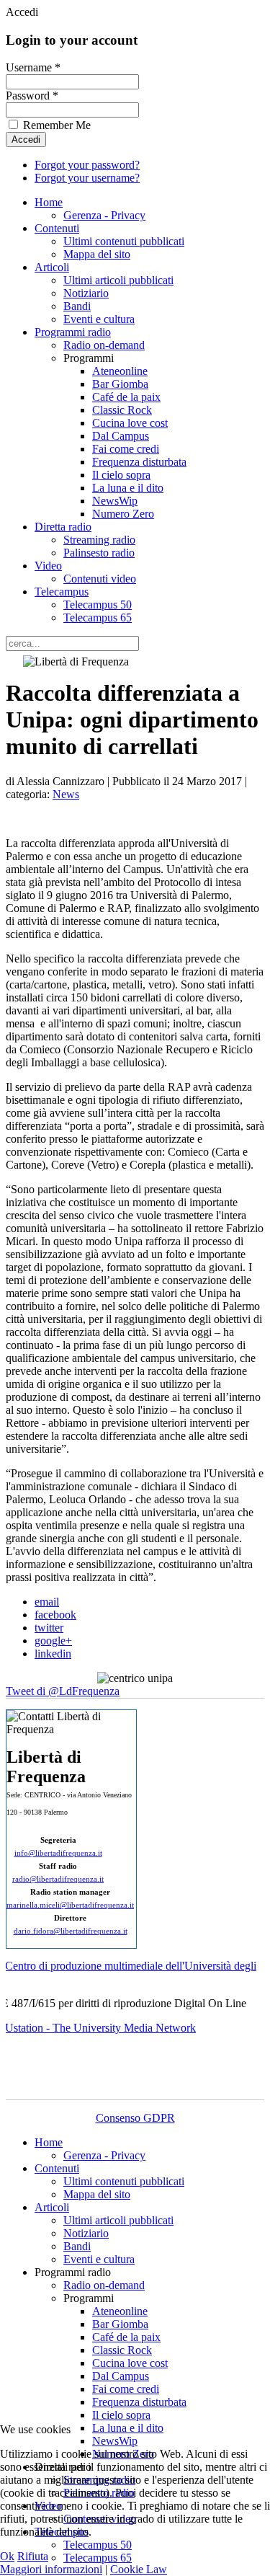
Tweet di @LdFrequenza (63, 1691)
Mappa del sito (97, 254)
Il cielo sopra (121, 475)
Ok (7, 2556)
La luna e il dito (128, 488)
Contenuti (57, 228)
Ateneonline (120, 371)
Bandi (77, 306)
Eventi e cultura (99, 319)
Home (49, 202)
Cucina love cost (130, 423)
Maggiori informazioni (51, 2569)
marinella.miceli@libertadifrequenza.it (70, 1905)
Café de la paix (126, 397)
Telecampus (62, 592)
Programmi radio (73, 332)
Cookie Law (139, 2569)
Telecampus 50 (98, 605)
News (66, 794)
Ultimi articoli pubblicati (118, 280)
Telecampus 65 (98, 618)
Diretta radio (63, 527)
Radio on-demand (104, 345)
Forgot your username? (87, 178)
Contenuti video (100, 579)
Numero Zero (123, 514)
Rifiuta (33, 2556)
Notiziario (86, 293)
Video (48, 566)
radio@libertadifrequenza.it (58, 1879)
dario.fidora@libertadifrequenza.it (71, 1931)
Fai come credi (126, 449)
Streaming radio (99, 540)
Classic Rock (122, 410)
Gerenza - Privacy (104, 215)
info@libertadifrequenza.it (58, 1853)
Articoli (52, 267)
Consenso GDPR (135, 2118)
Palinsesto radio (99, 553)
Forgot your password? (87, 165)
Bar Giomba (120, 384)
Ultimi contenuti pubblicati (124, 241)
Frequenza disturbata (139, 462)
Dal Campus (121, 436)
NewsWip (115, 501)
